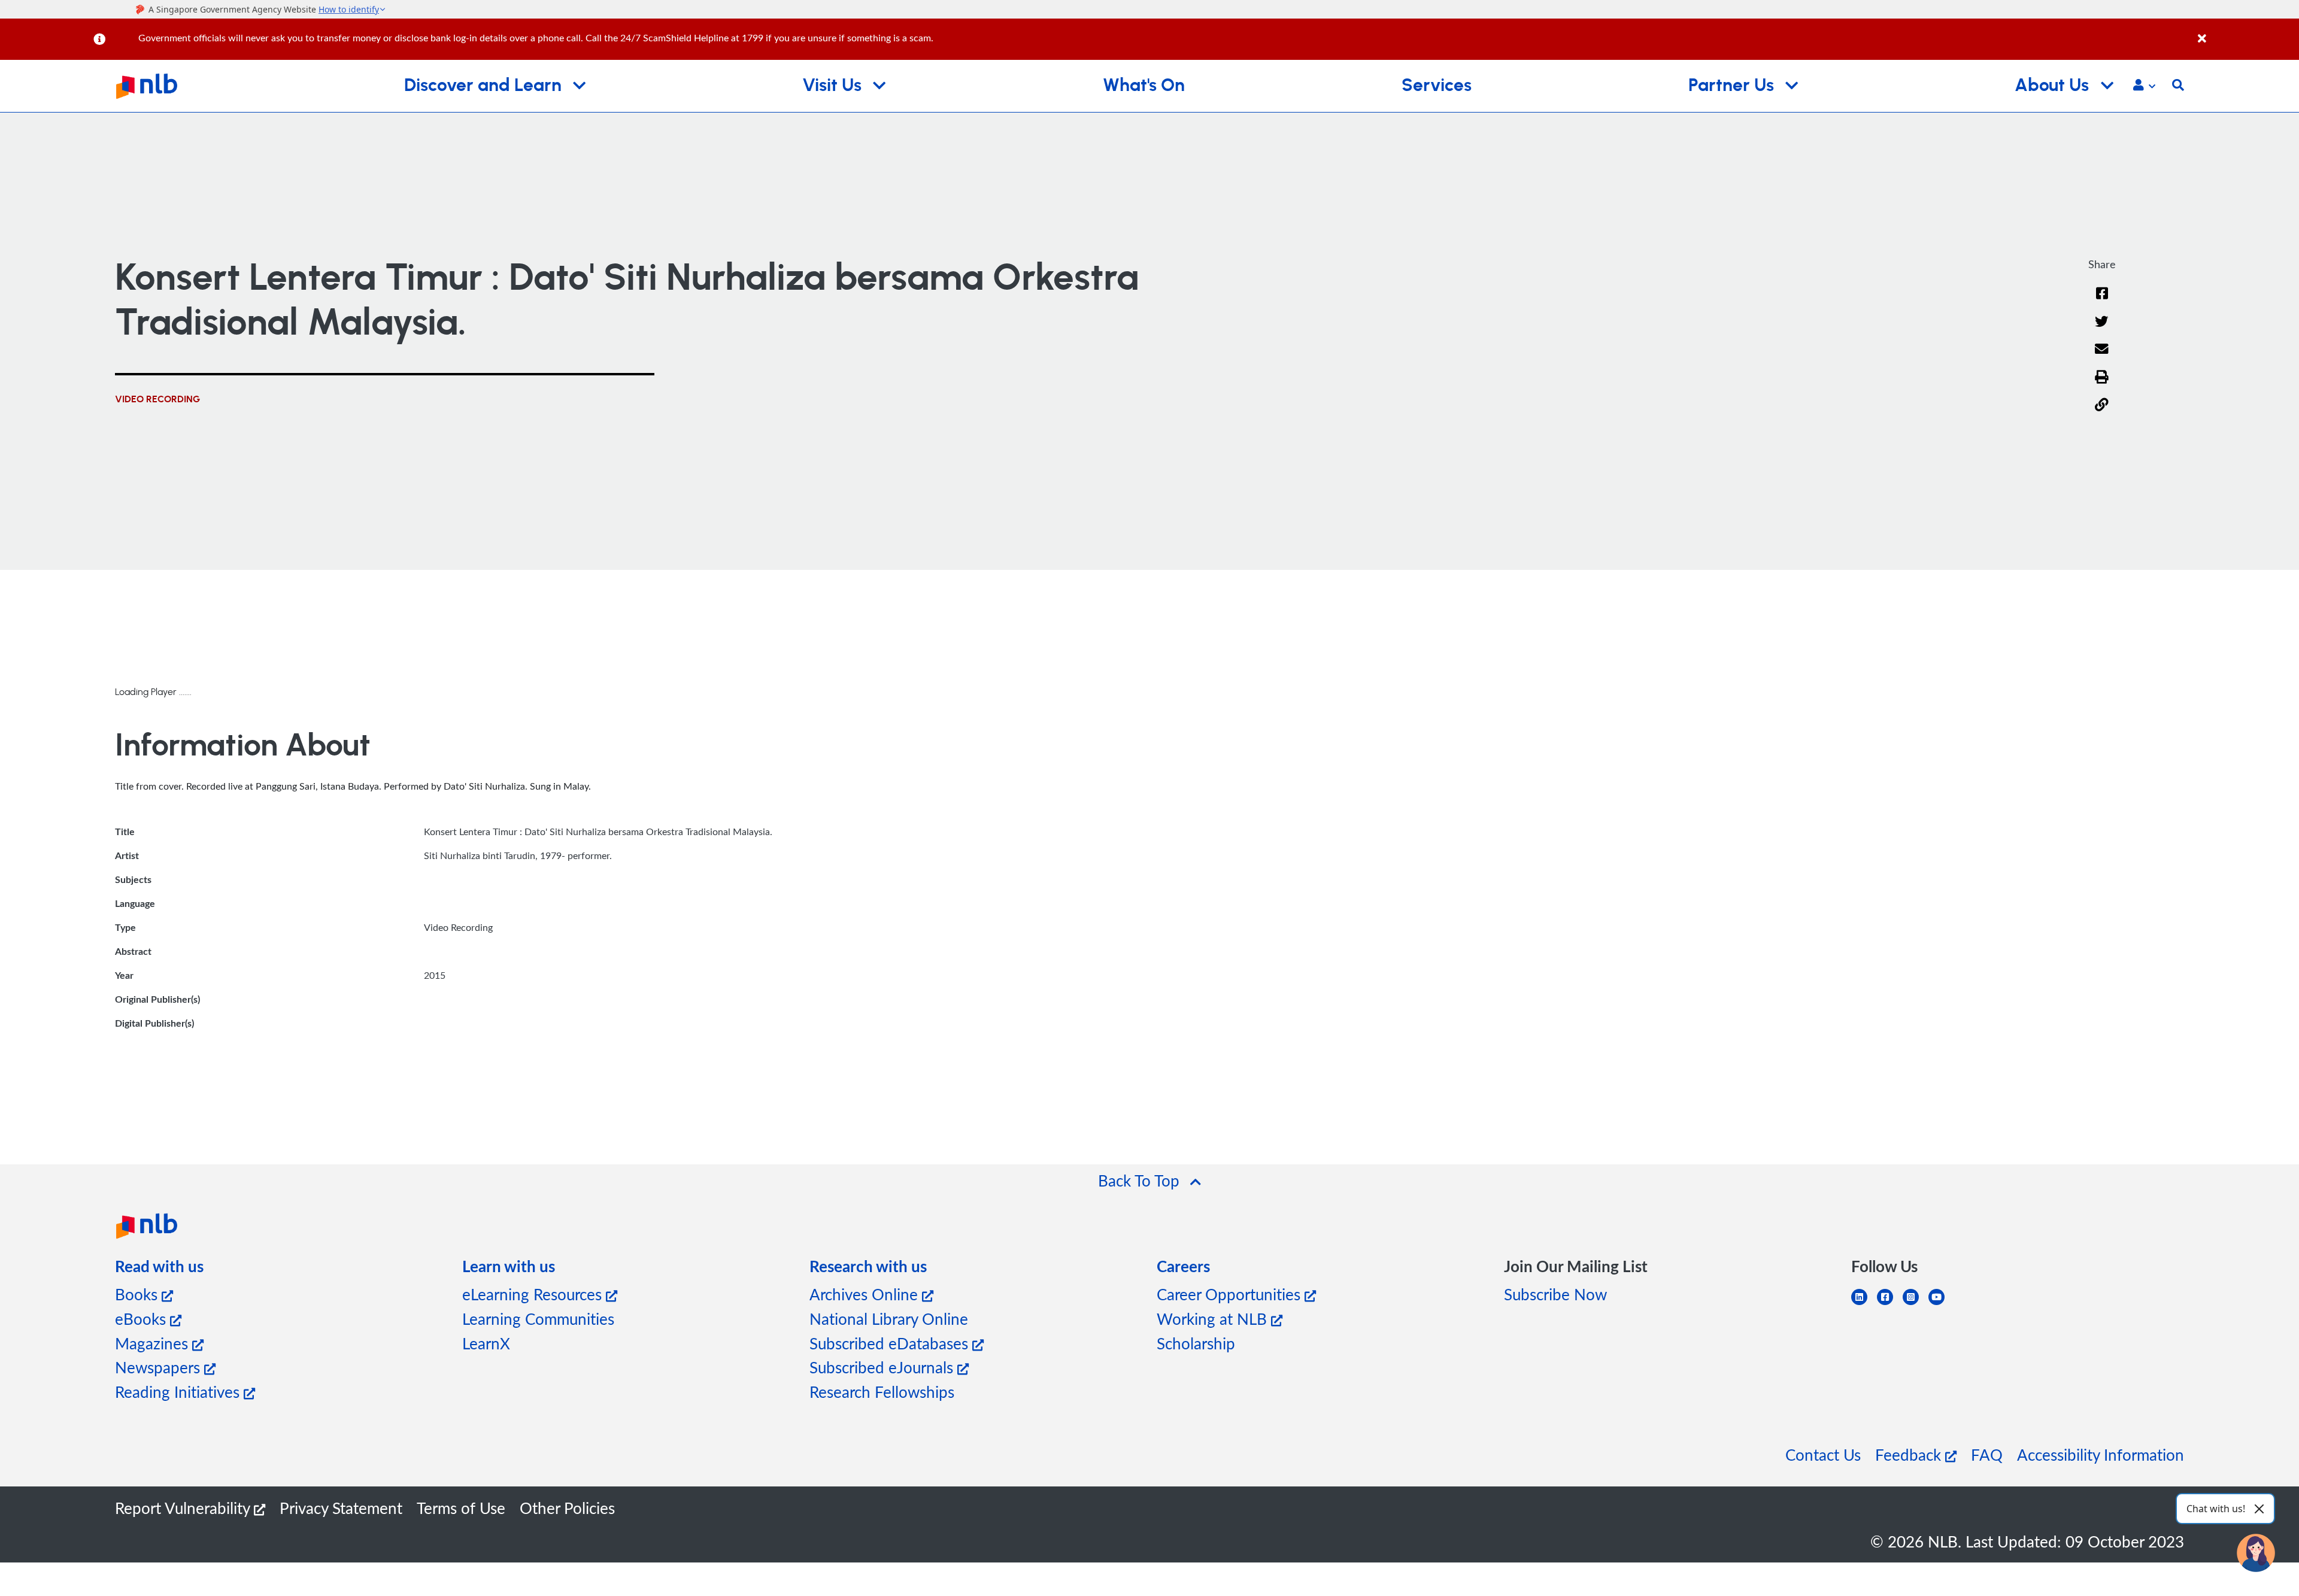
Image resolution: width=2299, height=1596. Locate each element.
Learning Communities (538, 1319)
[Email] (2102, 356)
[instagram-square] (1916, 1304)
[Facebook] (2102, 301)
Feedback (1910, 1454)
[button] (2144, 86)
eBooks (142, 1319)
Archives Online (866, 1294)
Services (1437, 86)
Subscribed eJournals (883, 1367)
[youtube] (1941, 1304)
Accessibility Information (2101, 1454)
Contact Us (1823, 1454)
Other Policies (567, 1508)
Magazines (154, 1343)
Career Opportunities (1231, 1294)
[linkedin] (1864, 1304)
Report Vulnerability (184, 1508)
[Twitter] (2102, 329)
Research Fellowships (882, 1392)
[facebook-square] (1890, 1304)
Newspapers (160, 1367)
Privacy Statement (341, 1508)
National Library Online (889, 1319)
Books (138, 1294)
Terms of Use (461, 1508)
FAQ (1987, 1454)
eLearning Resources (534, 1294)
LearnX (486, 1343)
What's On (1144, 86)
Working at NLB (1214, 1319)
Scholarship (1196, 1343)
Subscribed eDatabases (891, 1343)
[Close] (2246, 32)
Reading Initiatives (179, 1392)
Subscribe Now (1555, 1294)
